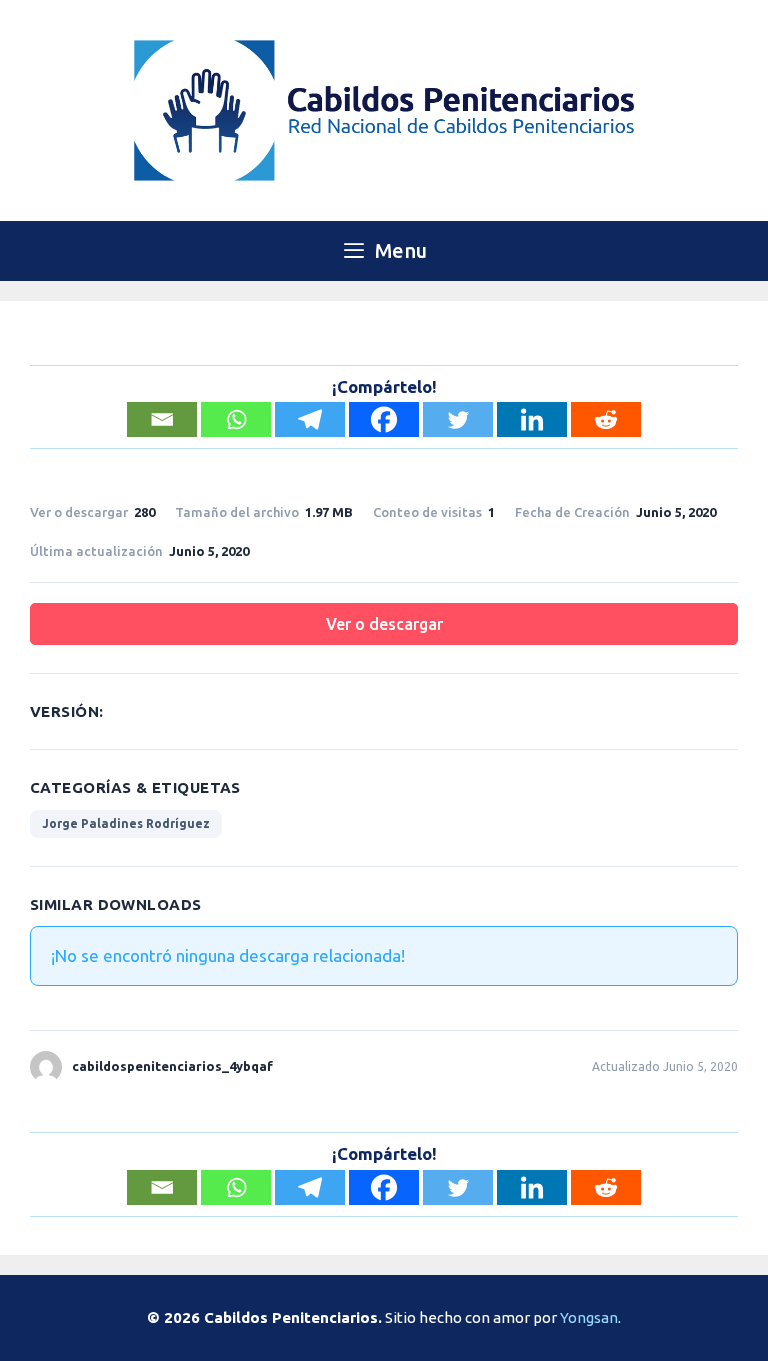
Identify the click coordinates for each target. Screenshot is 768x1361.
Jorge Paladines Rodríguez (126, 823)
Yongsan (589, 1317)
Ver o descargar (384, 624)
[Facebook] (384, 419)
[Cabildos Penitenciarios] (384, 108)
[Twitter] (458, 419)
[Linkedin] (532, 419)
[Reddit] (606, 419)
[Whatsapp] (236, 419)
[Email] (162, 419)
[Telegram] (310, 419)
